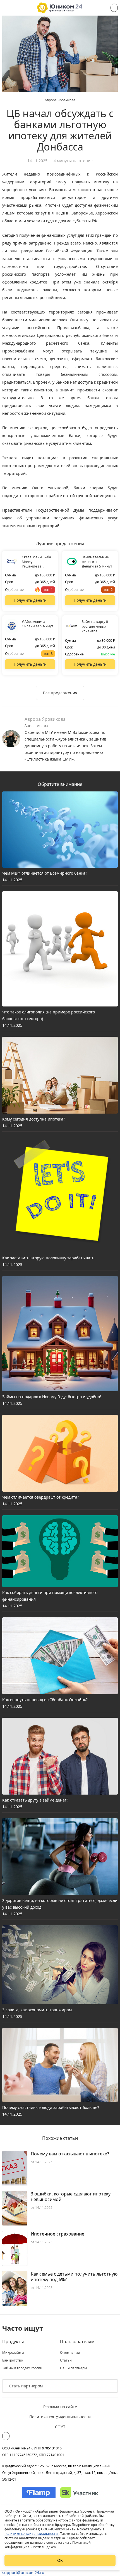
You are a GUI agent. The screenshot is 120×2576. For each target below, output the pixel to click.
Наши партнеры (73, 2368)
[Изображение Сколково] (79, 2493)
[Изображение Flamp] (39, 2493)
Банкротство (13, 2360)
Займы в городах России (22, 2368)
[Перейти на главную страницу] (60, 8)
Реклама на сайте (60, 2407)
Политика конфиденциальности (60, 2417)
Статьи (66, 2360)
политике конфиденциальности (32, 2534)
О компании (70, 2353)
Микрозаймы (13, 2353)
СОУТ (60, 2427)
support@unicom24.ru (23, 2573)
